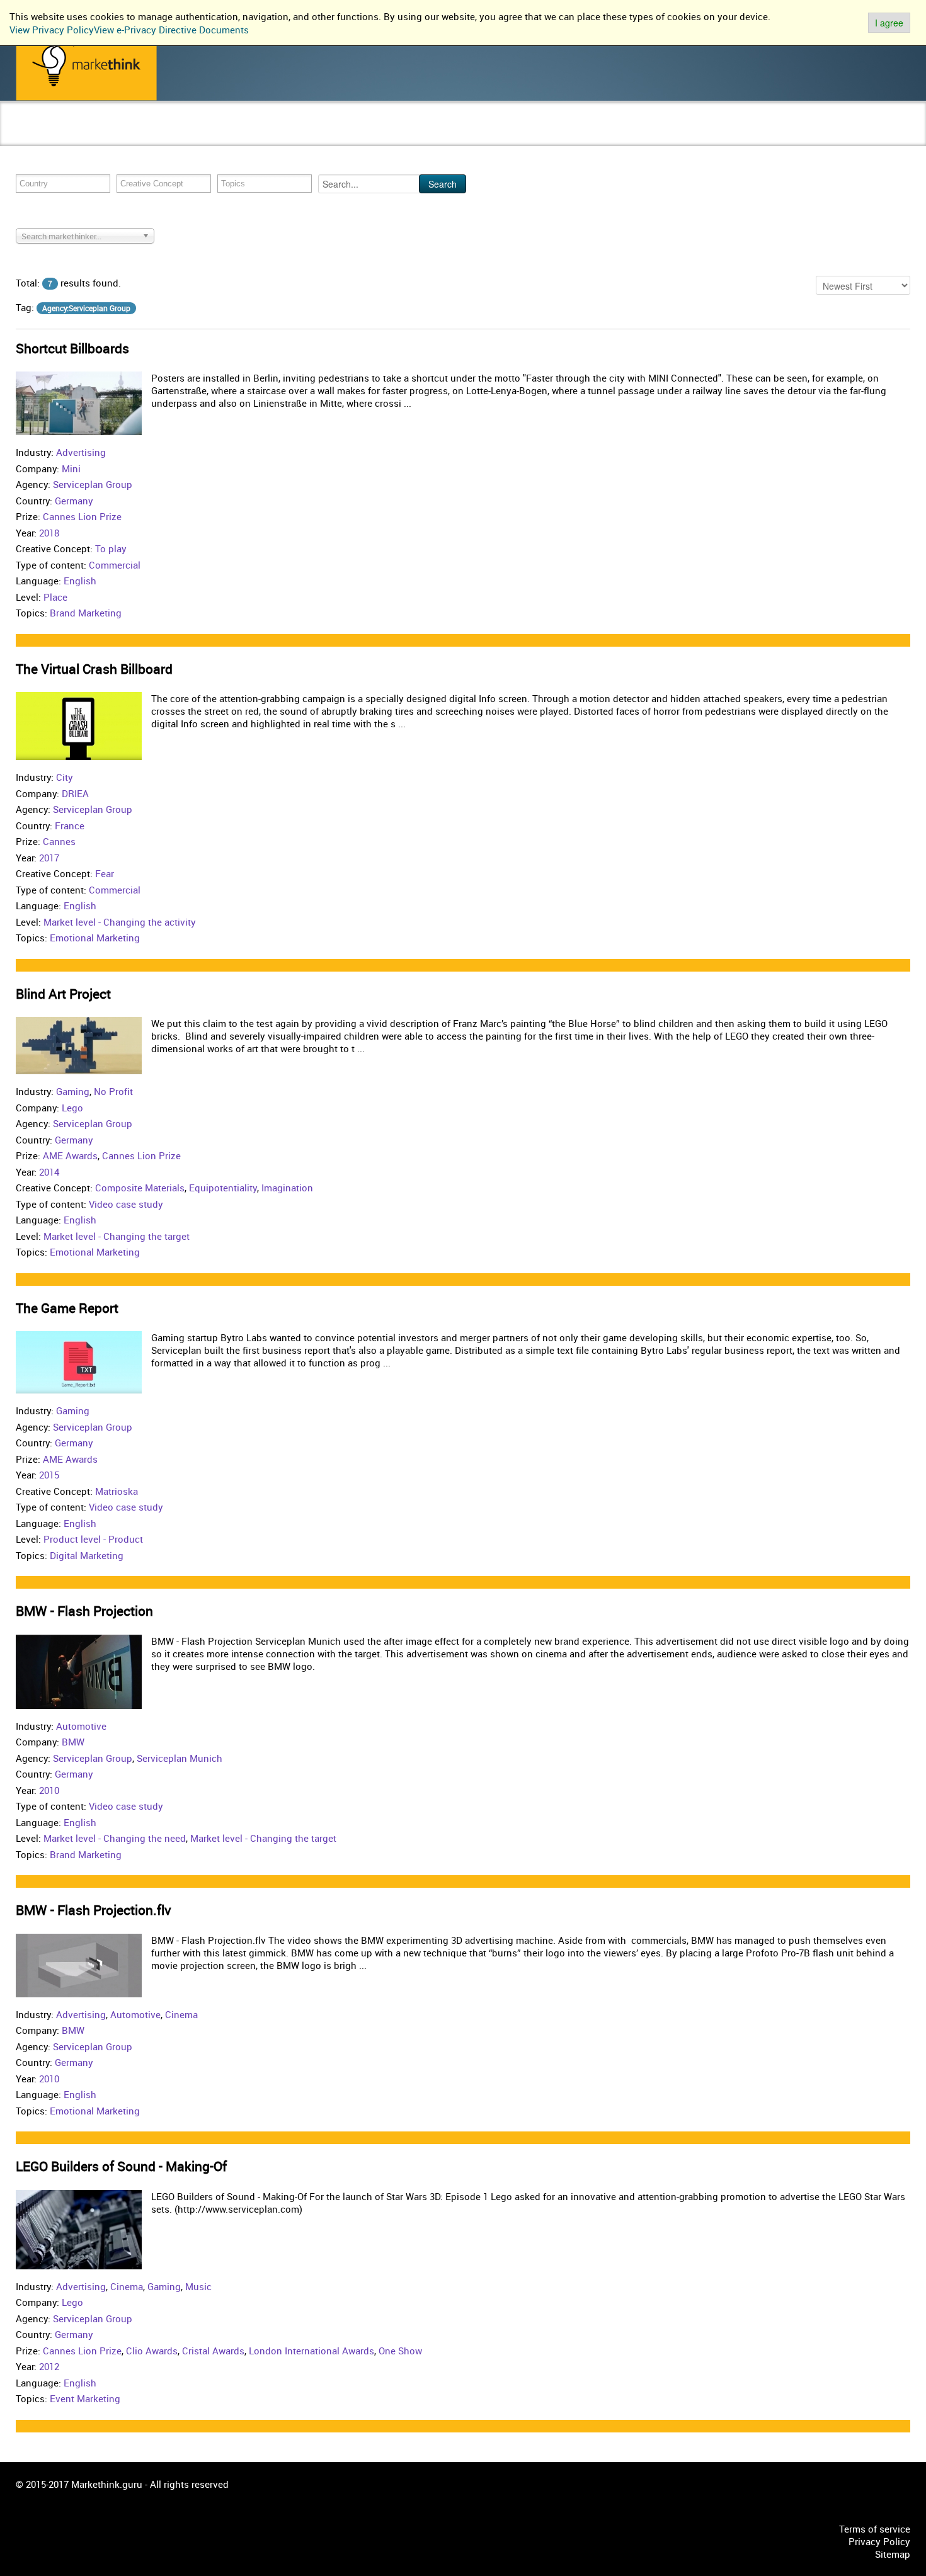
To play (111, 548)
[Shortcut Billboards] (79, 402)
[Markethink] (86, 63)
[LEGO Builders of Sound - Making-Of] (79, 2228)
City (65, 777)
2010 (49, 1790)
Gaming (73, 1091)
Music (198, 2286)
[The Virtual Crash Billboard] (79, 725)
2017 (49, 858)
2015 (49, 1475)
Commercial (115, 565)
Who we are (311, 136)
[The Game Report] (79, 1361)
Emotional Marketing (95, 938)
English (80, 581)
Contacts (368, 136)
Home (31, 136)
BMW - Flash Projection (84, 1611)
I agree (889, 23)
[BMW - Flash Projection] (79, 1671)
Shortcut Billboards (72, 348)
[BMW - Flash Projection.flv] (79, 1964)
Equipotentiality (223, 1188)
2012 (49, 2366)
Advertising (81, 452)
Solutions (243, 136)
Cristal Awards (213, 2351)
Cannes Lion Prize (82, 516)
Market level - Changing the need (115, 1838)
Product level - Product (93, 1539)
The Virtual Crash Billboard (94, 669)
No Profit (113, 1091)
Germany (74, 501)
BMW (73, 1742)
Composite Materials (140, 1188)
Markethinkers (126, 136)
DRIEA (75, 793)
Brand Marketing (86, 613)
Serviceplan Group (93, 484)
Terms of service (875, 2529)
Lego (72, 1108)
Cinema (181, 2014)
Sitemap (893, 2554)
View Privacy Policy (52, 30)
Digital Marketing (87, 1555)
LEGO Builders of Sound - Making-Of (121, 2166)
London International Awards (312, 2351)
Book (71, 136)
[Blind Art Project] (79, 1045)
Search (443, 184)
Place (55, 597)
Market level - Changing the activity (120, 922)
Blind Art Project (63, 994)
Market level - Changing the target (117, 1236)
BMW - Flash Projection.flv (94, 1910)
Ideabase (189, 136)
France (70, 826)
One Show (400, 2351)
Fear (105, 873)
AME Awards (70, 1155)
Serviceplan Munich (180, 1758)
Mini (71, 468)
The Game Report (67, 1308)
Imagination (287, 1188)
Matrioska (117, 1491)
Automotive (81, 1726)
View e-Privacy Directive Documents (171, 30)
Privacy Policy (879, 2541)
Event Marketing (85, 2398)
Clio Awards (152, 2351)
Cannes (59, 841)
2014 (49, 1172)
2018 (49, 533)
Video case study (126, 1204)
